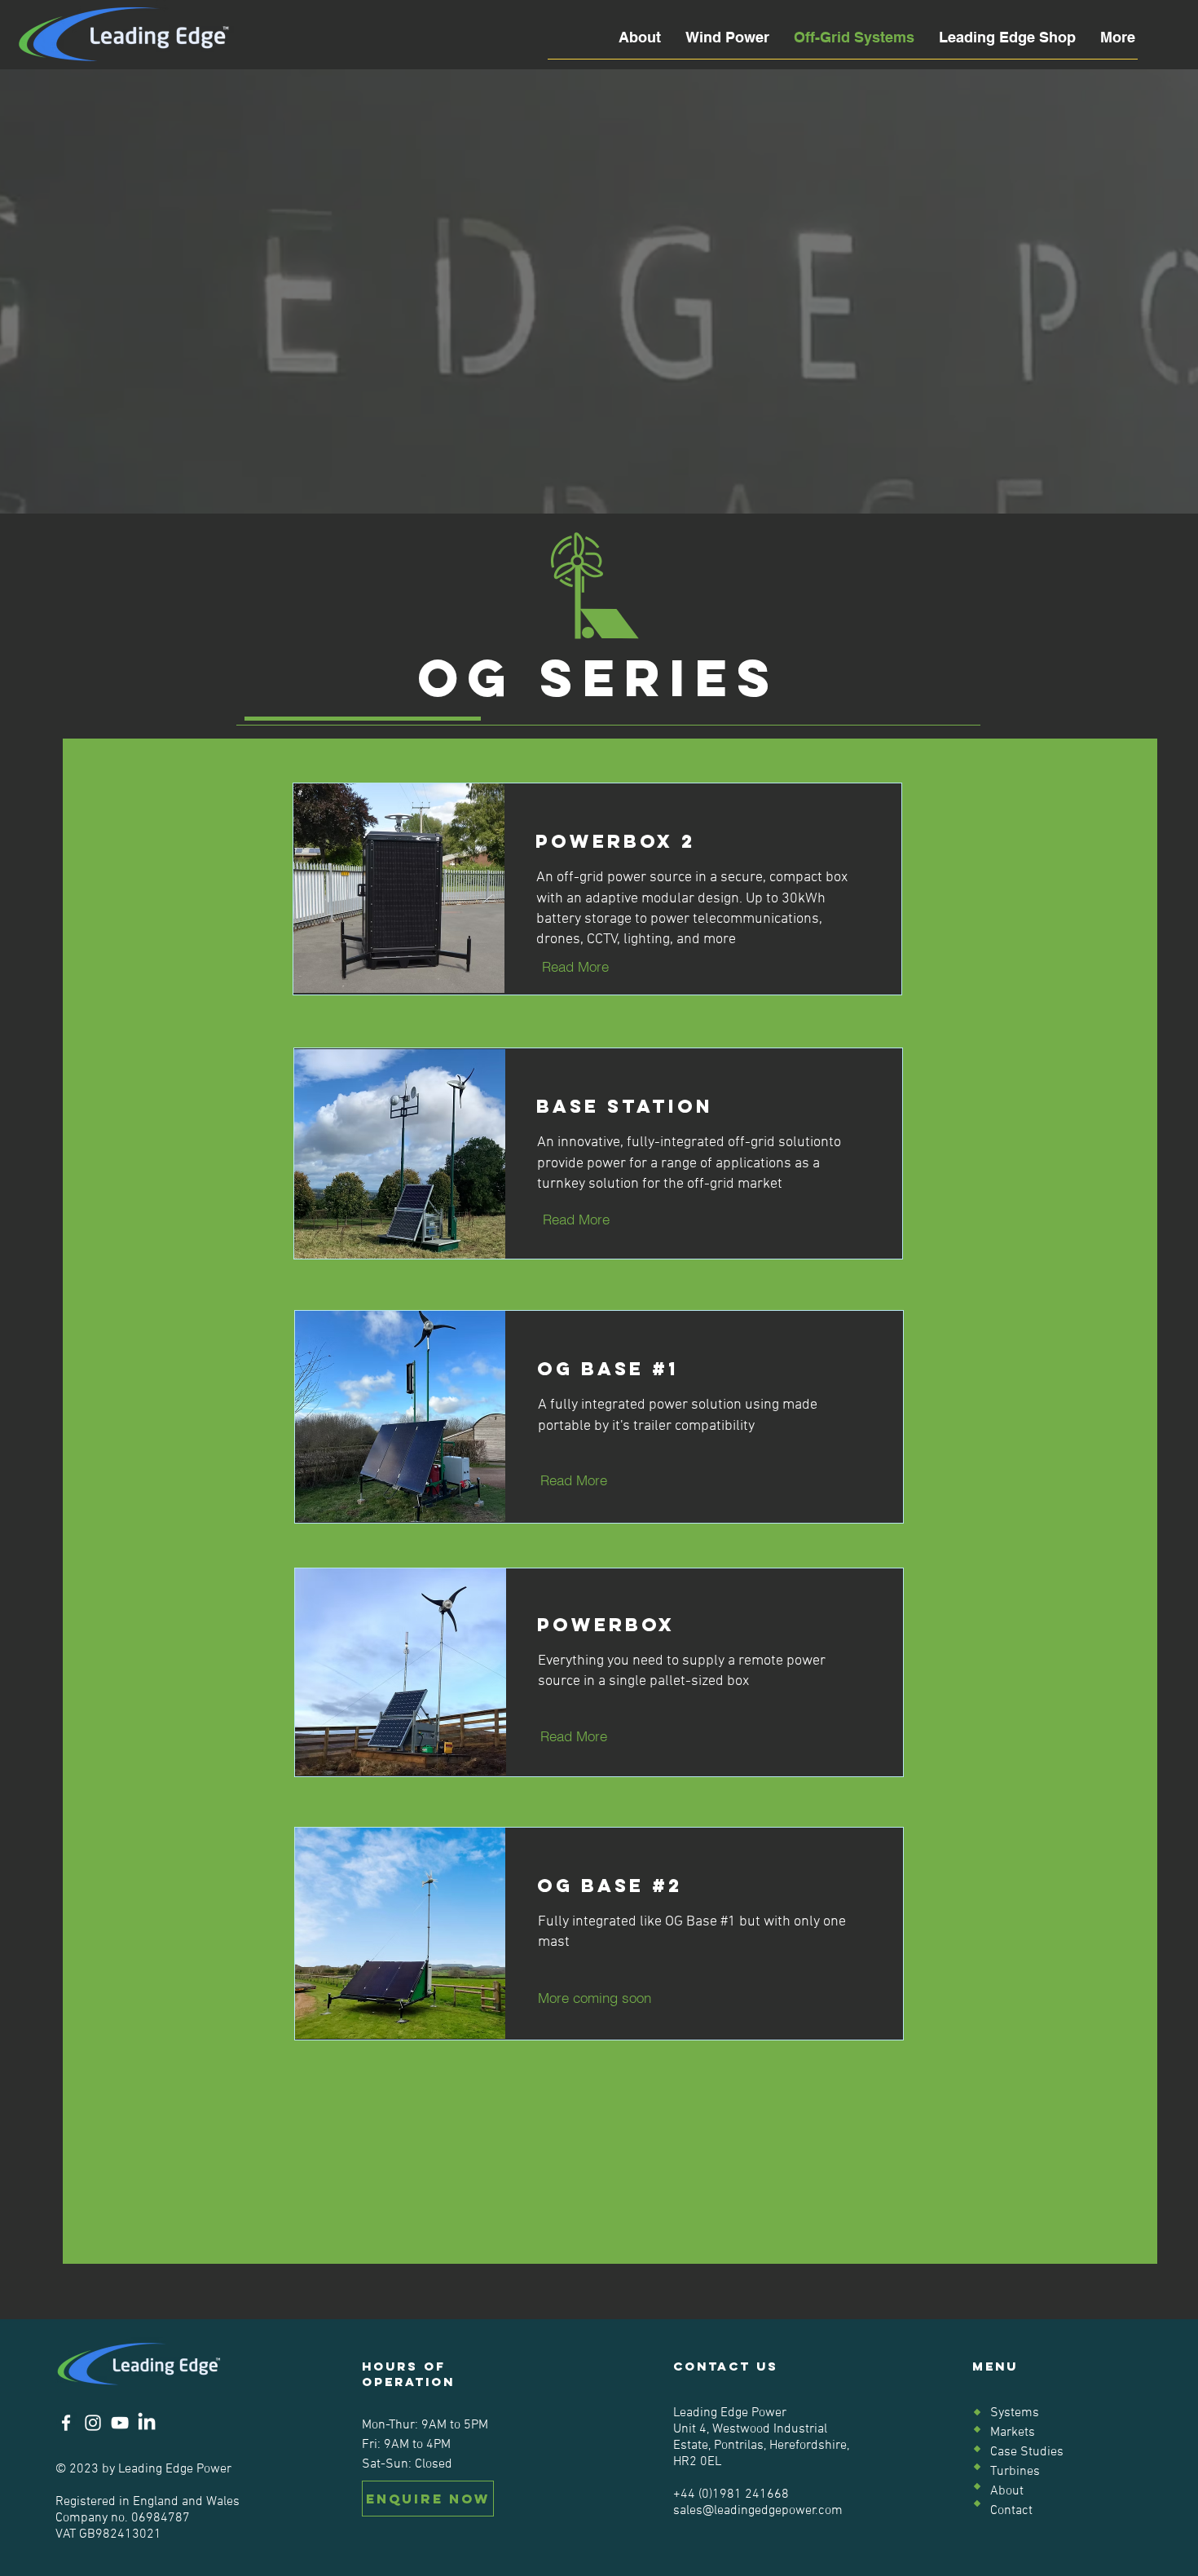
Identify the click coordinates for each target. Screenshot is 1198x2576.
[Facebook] (66, 2423)
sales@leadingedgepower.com (758, 2511)
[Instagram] (93, 2423)
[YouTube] (120, 2423)
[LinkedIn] (147, 2423)
